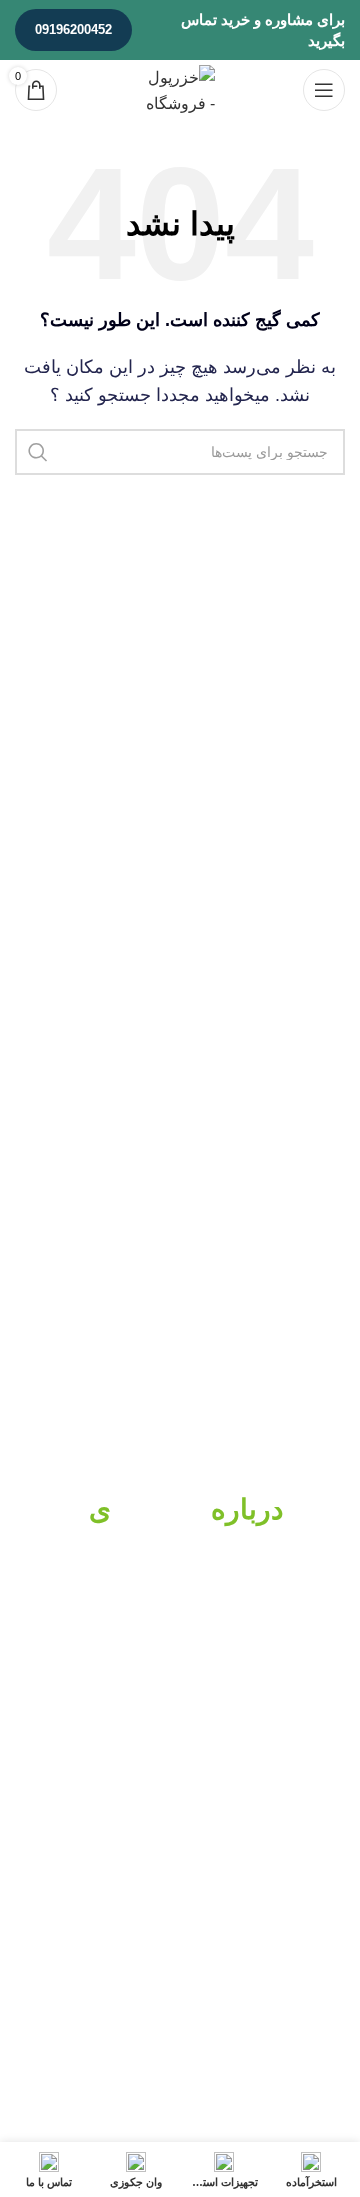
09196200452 (73, 29)
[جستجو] (38, 452)
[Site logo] (180, 88)
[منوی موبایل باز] (324, 90)
